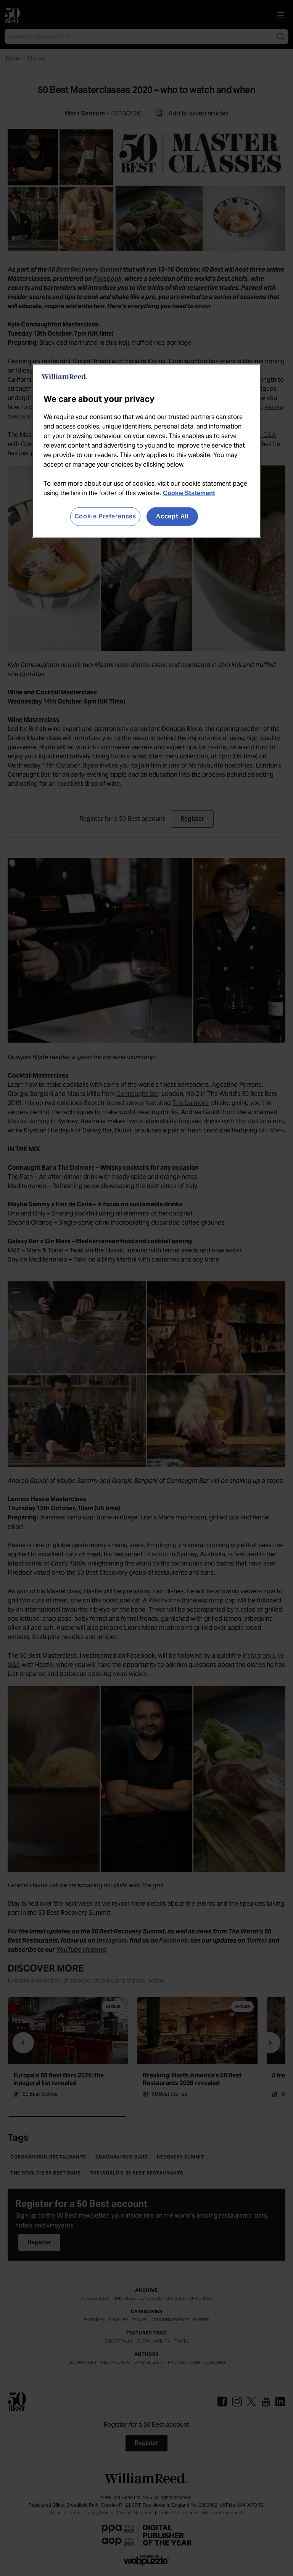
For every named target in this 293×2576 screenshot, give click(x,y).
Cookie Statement (189, 493)
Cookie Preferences (105, 516)
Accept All (172, 516)
